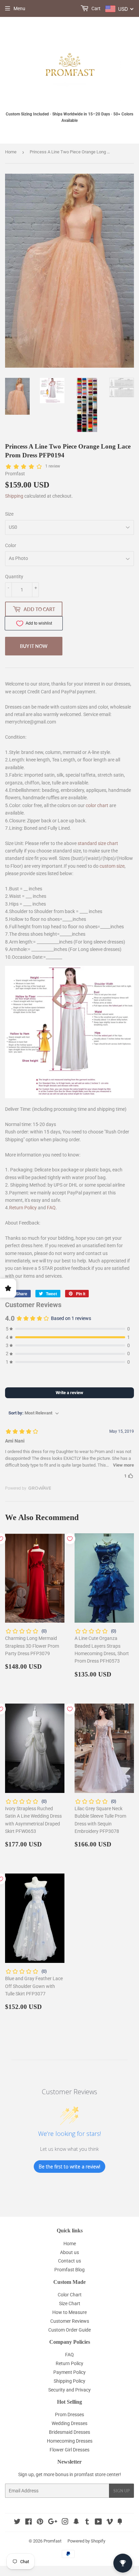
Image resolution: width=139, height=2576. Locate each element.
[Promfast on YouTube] (98, 2523)
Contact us (69, 2261)
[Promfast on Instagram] (65, 2523)
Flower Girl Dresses (69, 2450)
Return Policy (23, 1208)
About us (69, 2252)
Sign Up (121, 2491)
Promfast (52, 2541)
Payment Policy (69, 2372)
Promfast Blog (69, 2270)
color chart (97, 805)
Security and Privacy (69, 2390)
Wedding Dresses (69, 2423)
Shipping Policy (69, 2381)
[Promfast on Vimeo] (110, 2523)
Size (9, 514)
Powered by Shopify (86, 2541)
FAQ (51, 1208)
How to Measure (69, 2312)
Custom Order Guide (69, 2330)
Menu (19, 8)
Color (11, 545)
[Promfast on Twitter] (17, 2523)
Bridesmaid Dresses (69, 2432)
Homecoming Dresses (70, 2441)
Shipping (14, 496)
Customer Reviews (70, 2321)
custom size (112, 866)
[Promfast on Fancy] (120, 2523)
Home (11, 152)
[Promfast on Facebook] (29, 2523)
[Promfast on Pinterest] (40, 2523)
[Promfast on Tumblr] (87, 2523)
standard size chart (98, 843)
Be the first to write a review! (69, 2167)
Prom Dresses (69, 2415)
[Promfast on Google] (53, 2523)
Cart (95, 8)
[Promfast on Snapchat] (76, 2523)
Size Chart (70, 2303)
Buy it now (34, 646)
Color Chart (70, 2295)
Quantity (14, 577)
